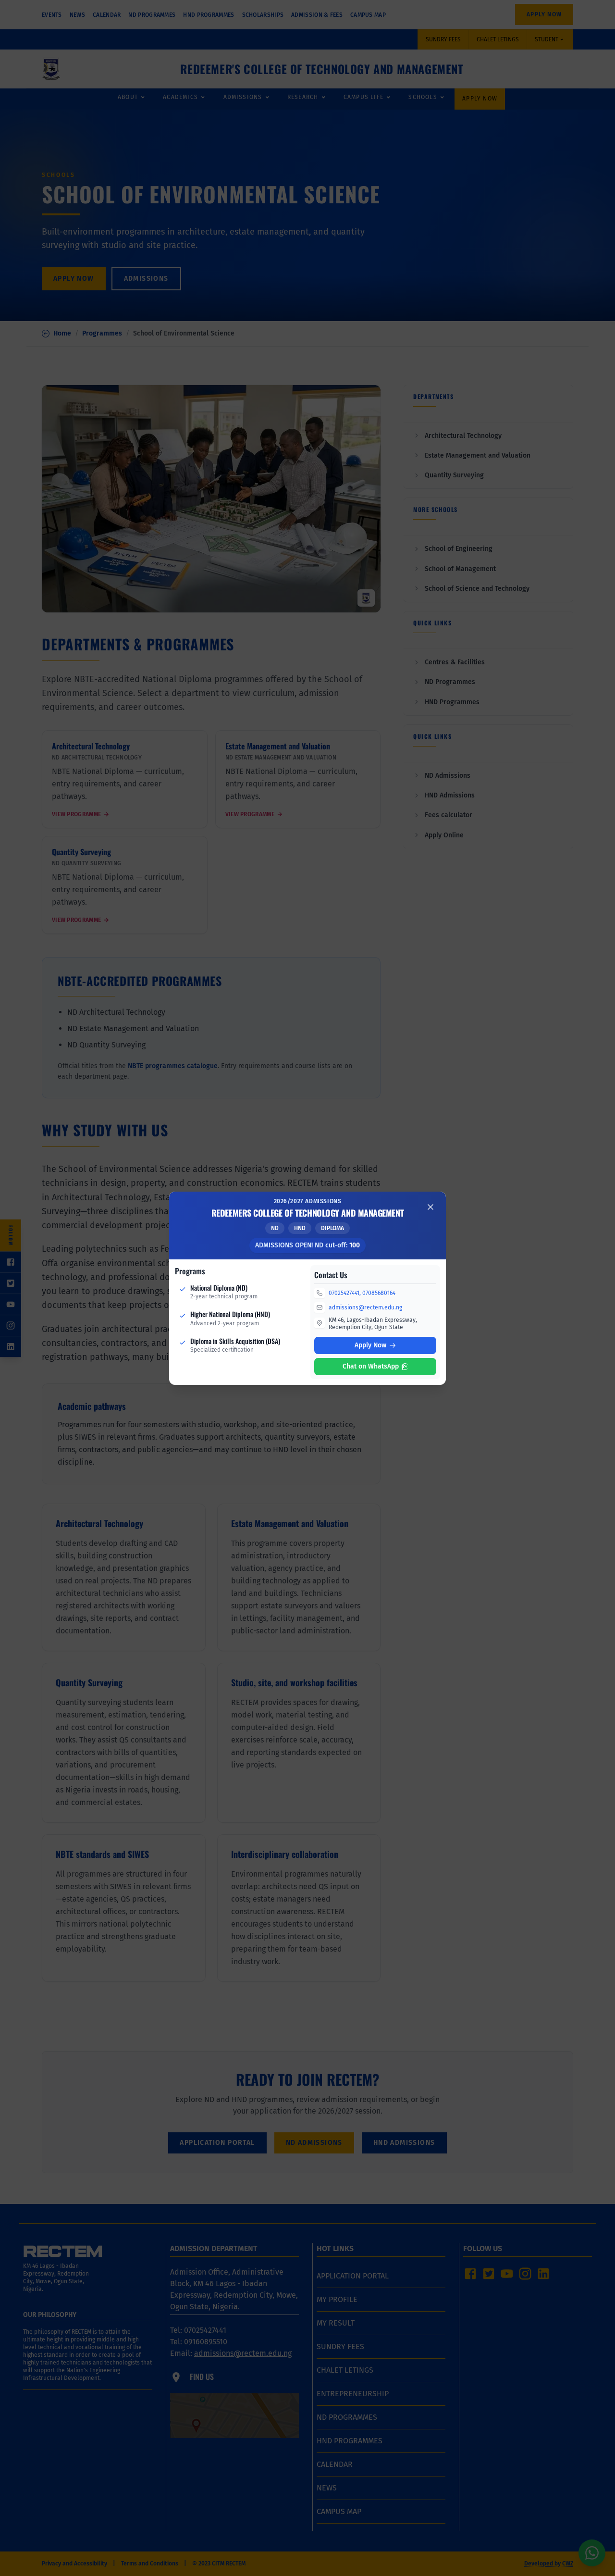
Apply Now (370, 1345)
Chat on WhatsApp (371, 1366)
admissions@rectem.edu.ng (365, 1307)
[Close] (430, 1207)
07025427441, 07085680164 (362, 1293)
